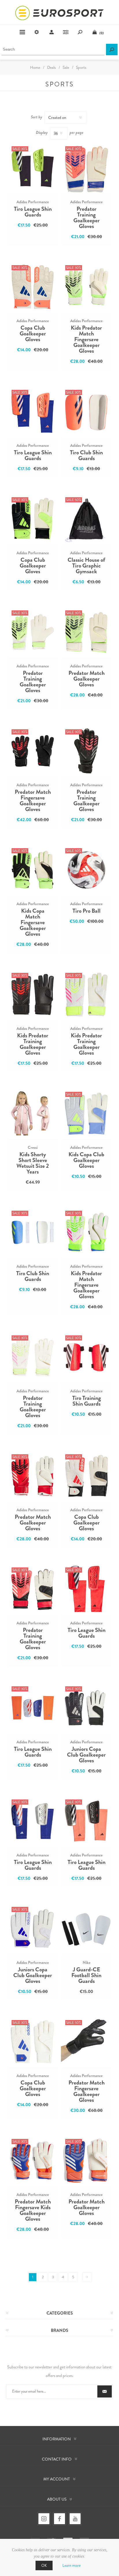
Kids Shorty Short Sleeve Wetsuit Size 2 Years (33, 1163)
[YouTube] (75, 2519)
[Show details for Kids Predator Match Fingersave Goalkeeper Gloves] (86, 287)
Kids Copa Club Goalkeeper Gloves (86, 1160)
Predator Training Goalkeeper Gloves (87, 218)
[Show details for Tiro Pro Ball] (86, 870)
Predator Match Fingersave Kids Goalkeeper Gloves (33, 2210)
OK (44, 2565)
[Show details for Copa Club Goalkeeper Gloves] (33, 287)
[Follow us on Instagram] (44, 2519)
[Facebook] (59, 2519)
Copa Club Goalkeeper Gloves (33, 334)
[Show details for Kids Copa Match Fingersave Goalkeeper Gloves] (33, 870)
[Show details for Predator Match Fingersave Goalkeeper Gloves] (33, 751)
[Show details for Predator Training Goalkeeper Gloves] (86, 168)
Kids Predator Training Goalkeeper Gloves (33, 1044)
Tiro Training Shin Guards (87, 1401)
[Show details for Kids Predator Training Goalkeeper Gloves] (33, 994)
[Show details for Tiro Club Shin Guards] (86, 411)
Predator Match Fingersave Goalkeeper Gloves (33, 801)
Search (112, 50)
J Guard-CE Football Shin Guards (86, 1975)
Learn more (71, 2565)
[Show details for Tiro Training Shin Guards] (86, 1357)
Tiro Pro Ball (87, 911)
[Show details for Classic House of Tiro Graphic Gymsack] (86, 519)
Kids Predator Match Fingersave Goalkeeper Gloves (86, 339)
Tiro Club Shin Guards (86, 455)
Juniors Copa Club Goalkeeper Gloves (86, 1755)
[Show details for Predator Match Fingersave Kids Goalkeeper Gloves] (33, 2161)
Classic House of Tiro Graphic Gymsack (86, 566)
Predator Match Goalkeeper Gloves (87, 679)
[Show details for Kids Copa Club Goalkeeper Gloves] (86, 1113)
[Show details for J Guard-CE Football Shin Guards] (86, 1928)
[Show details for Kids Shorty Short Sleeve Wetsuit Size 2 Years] (33, 1113)
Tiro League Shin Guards (33, 212)
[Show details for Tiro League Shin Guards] (33, 168)
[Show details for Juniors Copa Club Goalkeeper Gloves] (86, 1708)
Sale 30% (20, 149)
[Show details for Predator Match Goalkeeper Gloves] (86, 632)
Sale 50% (74, 500)
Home (35, 67)
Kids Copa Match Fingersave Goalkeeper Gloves (33, 922)
